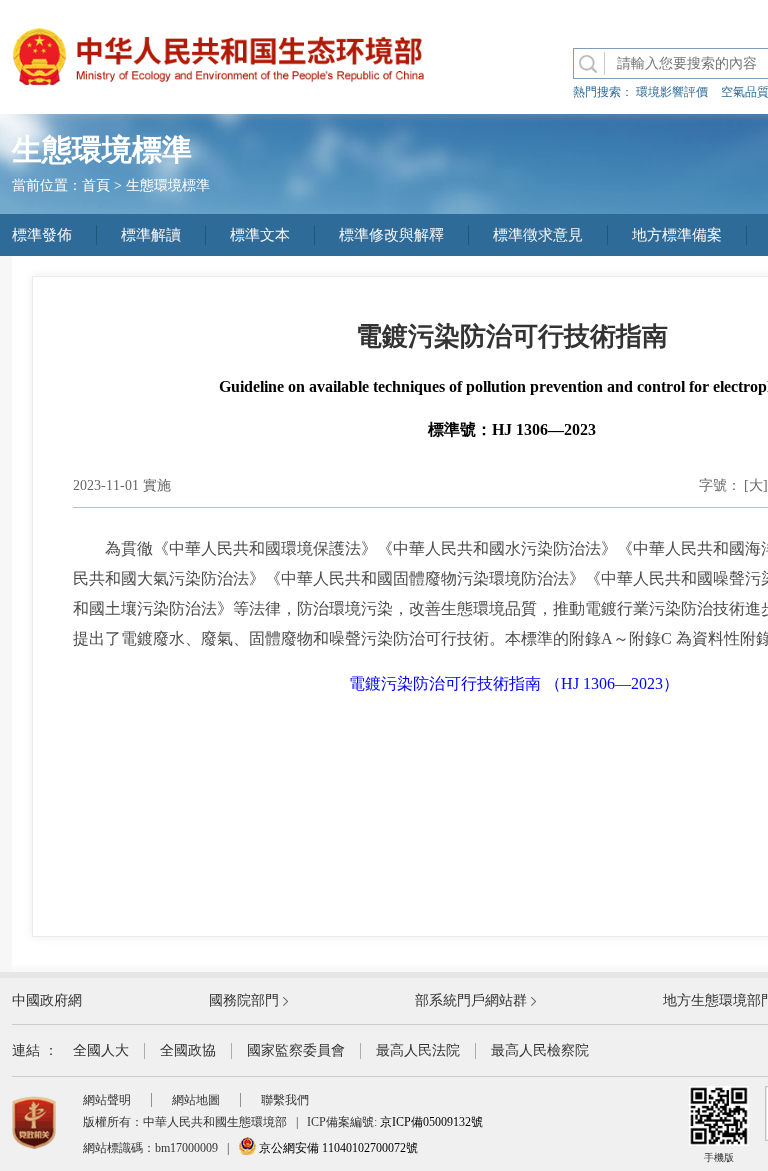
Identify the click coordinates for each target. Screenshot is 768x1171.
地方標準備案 (677, 235)
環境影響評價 (672, 92)
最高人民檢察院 (540, 1050)
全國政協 (188, 1050)
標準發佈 (42, 235)
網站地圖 (196, 1100)
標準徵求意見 (538, 235)
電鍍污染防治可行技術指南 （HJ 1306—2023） (514, 683)
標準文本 (260, 235)
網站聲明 (107, 1100)
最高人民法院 (418, 1050)
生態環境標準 (168, 185)
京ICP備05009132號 (431, 1122)
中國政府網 (47, 1000)
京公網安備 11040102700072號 (337, 1148)
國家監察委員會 (296, 1050)
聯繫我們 (285, 1100)
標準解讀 (151, 235)
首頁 (96, 185)
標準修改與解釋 (391, 235)
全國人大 (101, 1050)
